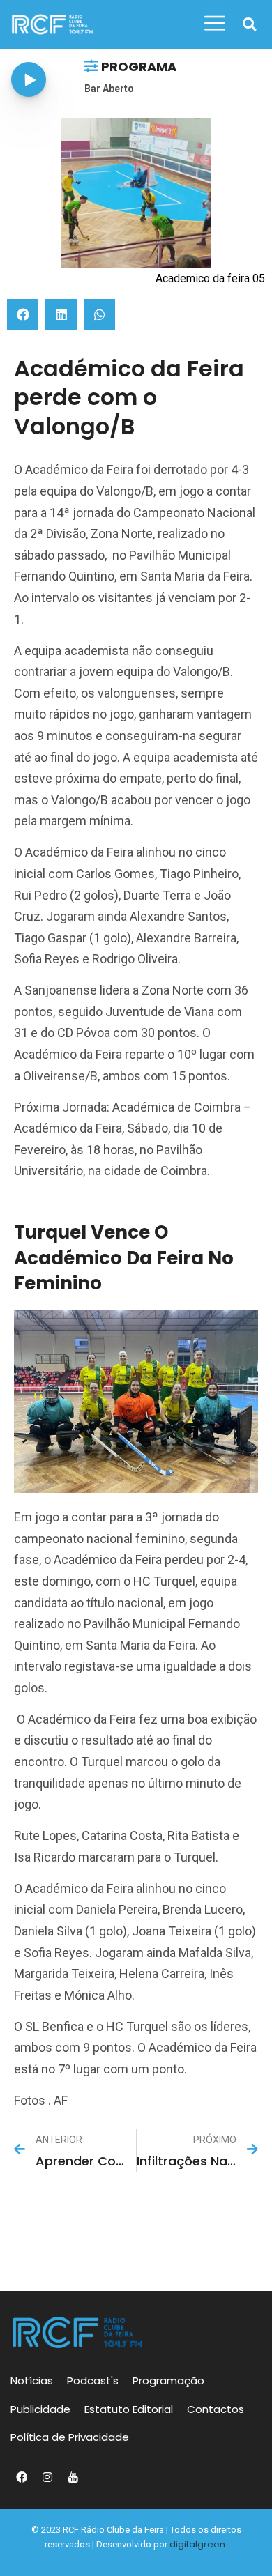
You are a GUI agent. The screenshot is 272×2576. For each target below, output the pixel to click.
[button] (249, 25)
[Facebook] (22, 2477)
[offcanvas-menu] (215, 24)
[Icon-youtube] (73, 2477)
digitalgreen (197, 2544)
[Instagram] (47, 2477)
